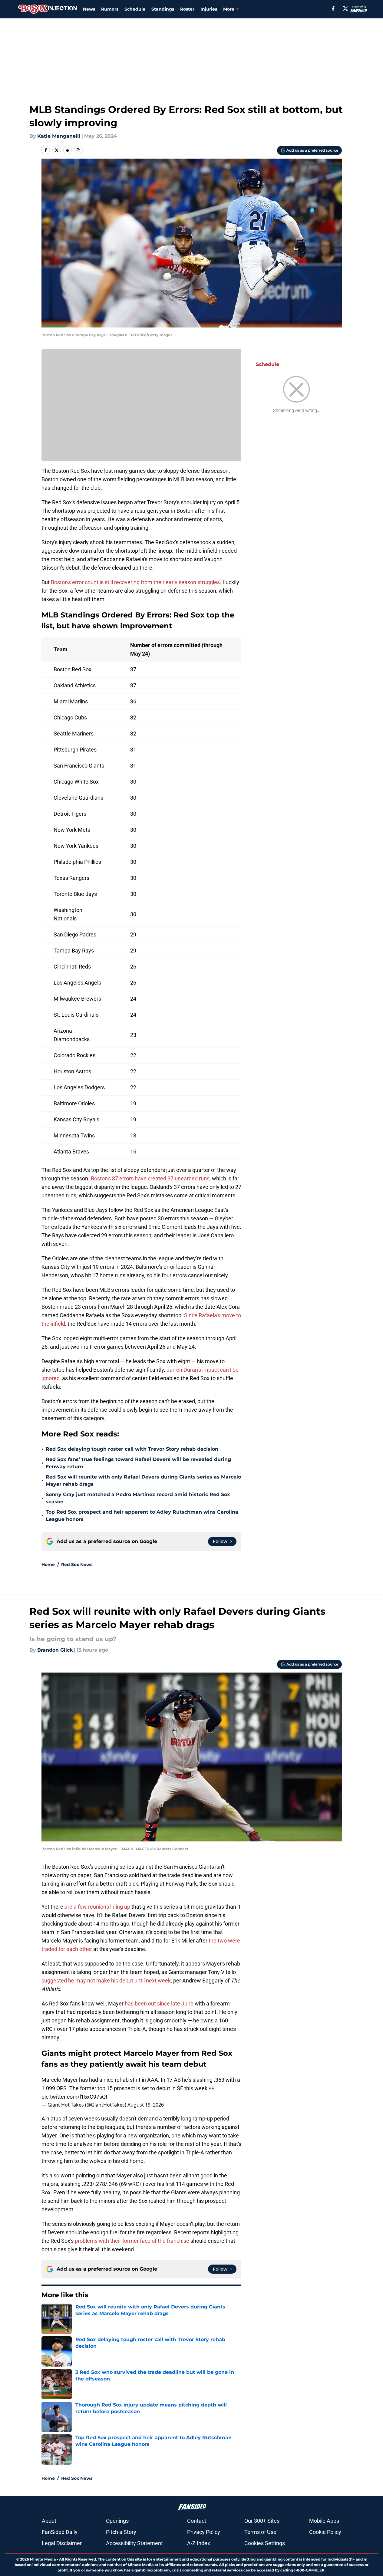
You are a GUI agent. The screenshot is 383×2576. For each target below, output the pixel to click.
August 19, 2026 (146, 2105)
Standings (163, 9)
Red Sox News (77, 1564)
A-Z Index (199, 2543)
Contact (197, 2521)
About (49, 2521)
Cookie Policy (325, 2532)
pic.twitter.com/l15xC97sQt (74, 2097)
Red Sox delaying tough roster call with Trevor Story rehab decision (132, 1449)
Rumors (110, 9)
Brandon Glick (55, 1650)
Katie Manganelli (59, 136)
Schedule (135, 9)
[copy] (78, 150)
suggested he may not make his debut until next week (106, 1981)
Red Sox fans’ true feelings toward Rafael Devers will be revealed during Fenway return (138, 1463)
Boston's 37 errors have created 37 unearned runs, (150, 1178)
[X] (345, 8)
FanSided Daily (60, 2532)
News (89, 9)
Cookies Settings (265, 2543)
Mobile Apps (324, 2521)
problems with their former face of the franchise (132, 2241)
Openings (117, 2521)
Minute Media (43, 2559)
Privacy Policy (204, 2532)
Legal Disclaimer (62, 2543)
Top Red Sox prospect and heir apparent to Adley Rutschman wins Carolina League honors (142, 1516)
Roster (187, 9)
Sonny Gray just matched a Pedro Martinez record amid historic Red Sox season (138, 1498)
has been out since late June (159, 2004)
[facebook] (333, 8)
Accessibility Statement (134, 2543)
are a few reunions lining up (97, 1907)
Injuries (209, 9)
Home (48, 1564)
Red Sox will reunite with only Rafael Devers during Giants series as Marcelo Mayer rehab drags (143, 1480)
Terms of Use (260, 2532)
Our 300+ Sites (262, 2521)
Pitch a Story (121, 2532)
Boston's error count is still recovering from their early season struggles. (136, 582)
